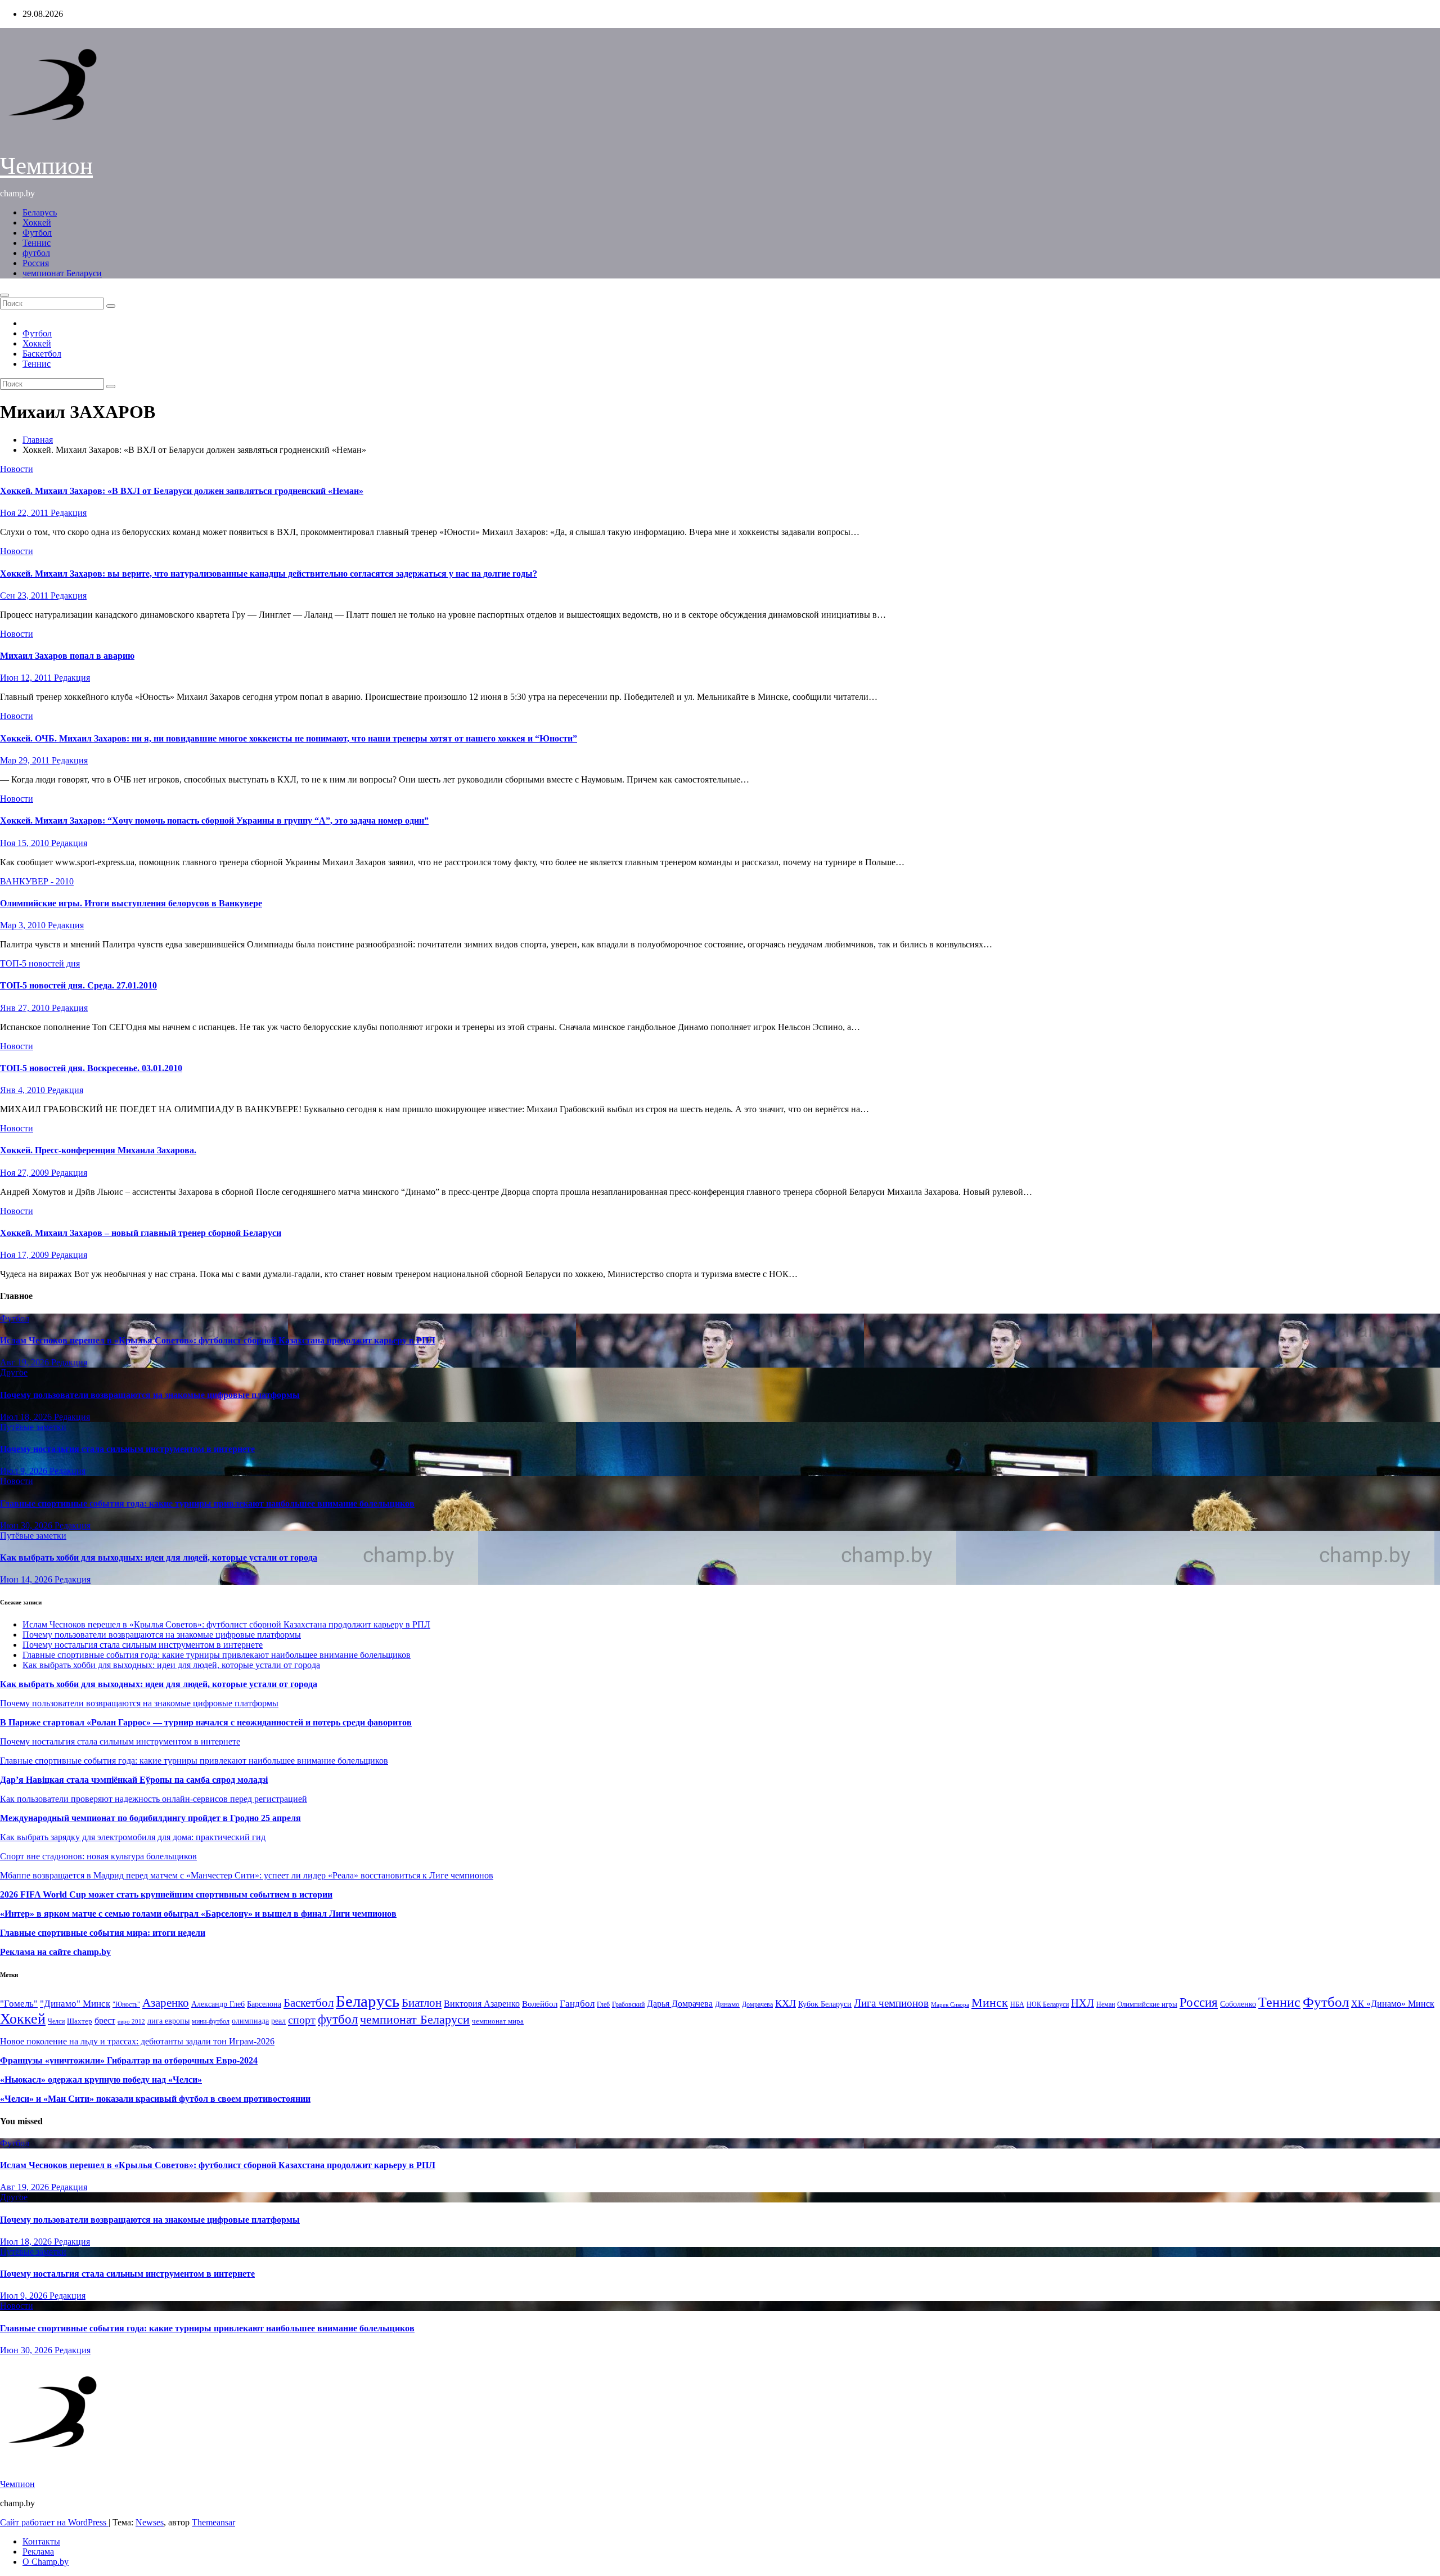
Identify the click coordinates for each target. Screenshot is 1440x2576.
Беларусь (40, 212)
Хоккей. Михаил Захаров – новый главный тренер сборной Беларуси (141, 1233)
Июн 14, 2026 (27, 1579)
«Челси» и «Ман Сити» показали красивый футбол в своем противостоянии (155, 2099)
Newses (150, 2522)
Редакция (69, 513)
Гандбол (577, 2003)
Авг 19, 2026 (26, 1362)
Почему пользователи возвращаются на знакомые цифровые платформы (150, 1395)
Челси (56, 2021)
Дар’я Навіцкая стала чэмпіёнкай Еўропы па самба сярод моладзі (134, 1780)
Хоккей (37, 222)
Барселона (264, 2004)
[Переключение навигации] (4, 295)
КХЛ (786, 2003)
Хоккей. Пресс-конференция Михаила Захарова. (98, 1150)
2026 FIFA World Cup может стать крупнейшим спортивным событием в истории (166, 1894)
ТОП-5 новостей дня (40, 963)
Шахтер (80, 2021)
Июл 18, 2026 (27, 1417)
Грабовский (628, 2005)
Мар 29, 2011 (26, 760)
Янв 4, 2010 (24, 1090)
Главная (38, 440)
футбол (36, 253)
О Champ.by (46, 2562)
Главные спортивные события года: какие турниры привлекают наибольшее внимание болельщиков (207, 1503)
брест (105, 2020)
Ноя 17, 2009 (26, 1255)
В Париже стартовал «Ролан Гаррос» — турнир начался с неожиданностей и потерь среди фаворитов (206, 1722)
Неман (1106, 2005)
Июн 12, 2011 (27, 678)
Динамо (727, 2004)
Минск (990, 2003)
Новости (17, 469)
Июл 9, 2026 (25, 1471)
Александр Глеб (218, 2004)
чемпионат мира (498, 2021)
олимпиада (250, 2021)
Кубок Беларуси (825, 2004)
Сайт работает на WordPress (54, 2522)
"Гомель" (19, 2004)
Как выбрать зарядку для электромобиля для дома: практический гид (133, 1837)
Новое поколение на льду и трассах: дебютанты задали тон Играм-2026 (137, 2041)
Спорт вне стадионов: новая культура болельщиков (98, 1856)
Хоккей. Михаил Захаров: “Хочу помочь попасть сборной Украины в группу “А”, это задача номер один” (214, 821)
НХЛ (1083, 2003)
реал (278, 2021)
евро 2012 (131, 2022)
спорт (302, 2020)
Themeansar (213, 2522)
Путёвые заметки (33, 1427)
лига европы (168, 2021)
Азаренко (166, 2003)
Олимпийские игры (1147, 2004)
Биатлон (422, 2003)
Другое (14, 1372)
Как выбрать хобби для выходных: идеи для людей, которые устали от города (159, 1557)
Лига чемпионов (891, 2003)
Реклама (38, 2552)
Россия (36, 263)
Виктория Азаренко (482, 2004)
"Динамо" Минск (75, 2004)
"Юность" (126, 2004)
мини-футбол (211, 2021)
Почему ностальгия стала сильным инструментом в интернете (127, 1449)
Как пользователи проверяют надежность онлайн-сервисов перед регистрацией (154, 1799)
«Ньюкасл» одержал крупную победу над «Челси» (101, 2080)
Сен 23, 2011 (25, 595)
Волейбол (540, 2004)
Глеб (603, 2004)
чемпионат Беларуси (62, 273)
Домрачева (757, 2004)
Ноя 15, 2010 (26, 843)
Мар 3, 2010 (24, 925)
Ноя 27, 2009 (26, 1173)
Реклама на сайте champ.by (55, 1952)
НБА (1017, 2004)
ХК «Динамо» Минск (1393, 2004)
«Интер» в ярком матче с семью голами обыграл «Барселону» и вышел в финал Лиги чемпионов (198, 1914)
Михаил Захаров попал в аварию (67, 656)
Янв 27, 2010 (26, 1008)
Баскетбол (42, 354)
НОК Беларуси (1048, 2005)
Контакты (41, 2541)
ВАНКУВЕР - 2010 (37, 881)
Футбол (37, 233)
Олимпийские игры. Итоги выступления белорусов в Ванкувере (131, 903)
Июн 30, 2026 (27, 1525)
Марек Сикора (950, 2004)
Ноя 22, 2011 (25, 513)
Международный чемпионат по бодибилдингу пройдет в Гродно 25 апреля (150, 1818)
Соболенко (1238, 2004)
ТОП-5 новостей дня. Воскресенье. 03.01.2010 (91, 1068)
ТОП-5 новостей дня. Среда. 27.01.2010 (78, 985)
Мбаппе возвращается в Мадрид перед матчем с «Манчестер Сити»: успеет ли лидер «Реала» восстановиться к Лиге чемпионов (247, 1875)
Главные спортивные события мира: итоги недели (103, 1933)
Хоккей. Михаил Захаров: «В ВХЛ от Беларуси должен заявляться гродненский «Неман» (182, 491)
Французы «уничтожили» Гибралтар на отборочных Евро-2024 (129, 2060)
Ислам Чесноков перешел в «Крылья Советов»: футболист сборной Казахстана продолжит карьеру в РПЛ (218, 1340)
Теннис (37, 243)
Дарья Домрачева (680, 2004)
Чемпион (46, 166)
